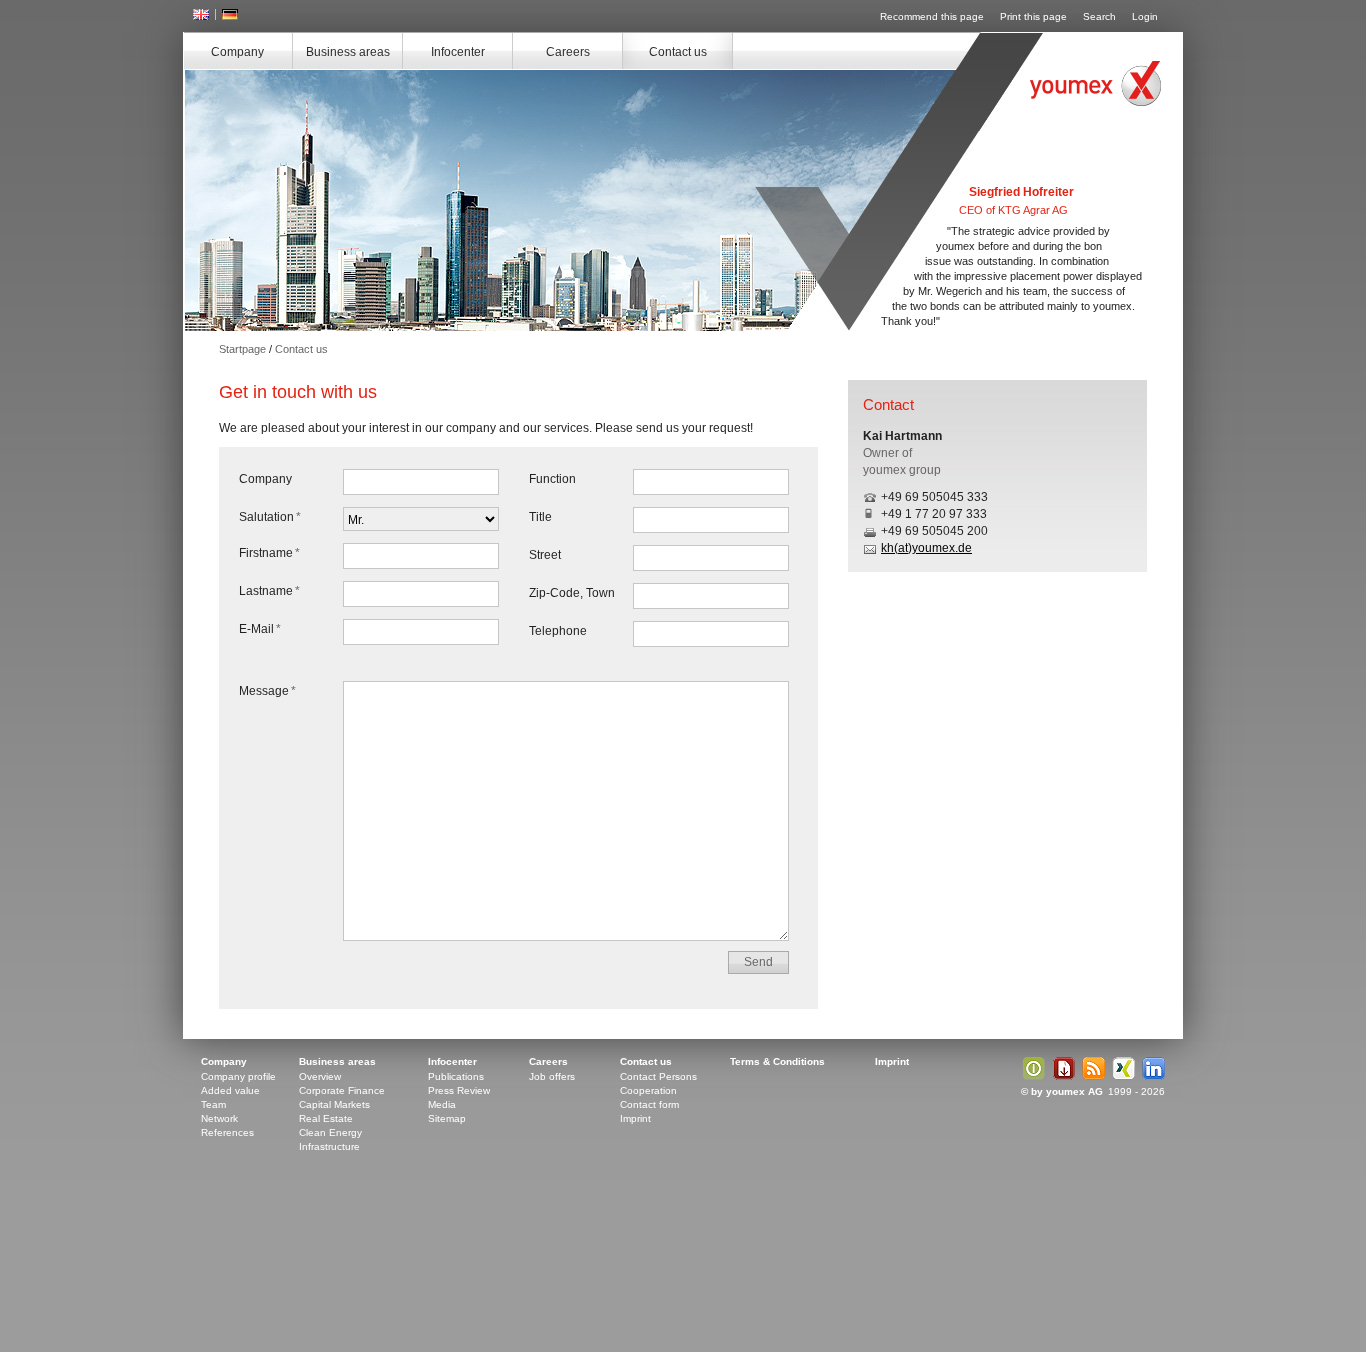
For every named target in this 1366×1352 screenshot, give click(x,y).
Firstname (269, 553)
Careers (568, 52)
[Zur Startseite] (1095, 83)
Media (442, 1104)
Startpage (242, 349)
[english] (201, 16)
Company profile (238, 1076)
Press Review (459, 1090)
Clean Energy (330, 1132)
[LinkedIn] (1151, 1077)
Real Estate (326, 1118)
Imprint (635, 1118)
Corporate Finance (342, 1090)
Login (1145, 16)
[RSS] (1091, 1077)
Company (237, 52)
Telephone (558, 631)
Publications (456, 1076)
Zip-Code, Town (572, 593)
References (227, 1132)
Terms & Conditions (777, 1061)
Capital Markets (334, 1104)
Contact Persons (658, 1076)
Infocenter (458, 52)
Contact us (678, 52)
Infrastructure (329, 1146)
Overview (320, 1076)
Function (552, 479)
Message (267, 691)
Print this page (1033, 16)
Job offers (552, 1076)
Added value (230, 1090)
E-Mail (260, 629)
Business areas (348, 52)
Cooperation (648, 1090)
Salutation (270, 517)
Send (758, 962)
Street (545, 555)
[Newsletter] (1061, 1077)
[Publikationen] (1031, 1077)
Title (540, 517)
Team (213, 1104)
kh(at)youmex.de (926, 548)
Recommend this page (932, 16)
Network (219, 1118)
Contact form (649, 1104)
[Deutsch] (230, 16)
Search (1099, 16)
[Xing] (1121, 1077)
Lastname (269, 591)
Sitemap (447, 1118)
